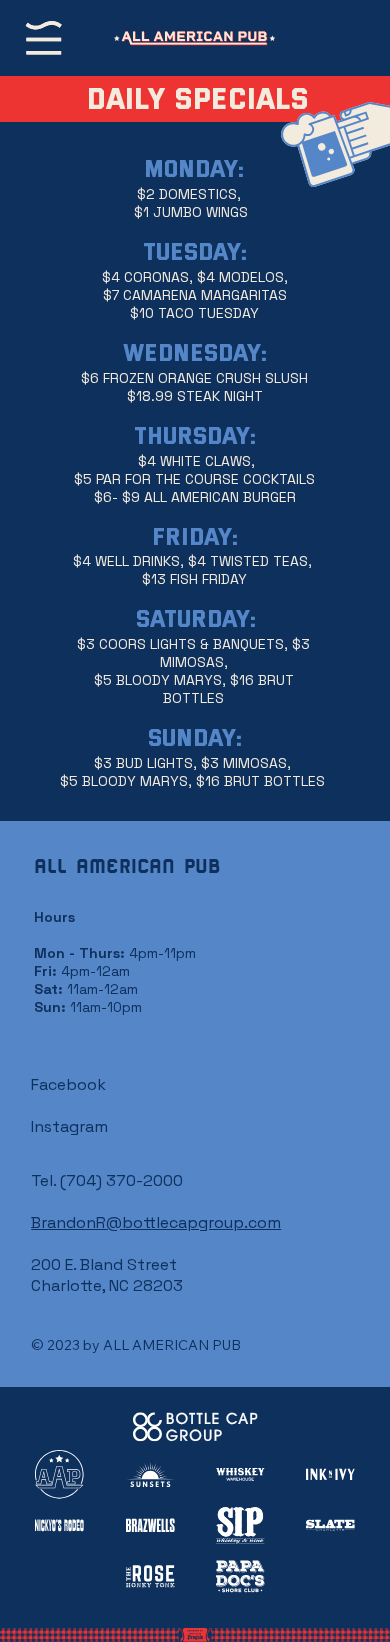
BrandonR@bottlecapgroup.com (156, 1222)
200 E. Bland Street (104, 1264)
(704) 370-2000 (121, 1180)
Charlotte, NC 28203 (107, 1285)
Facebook (68, 1084)
